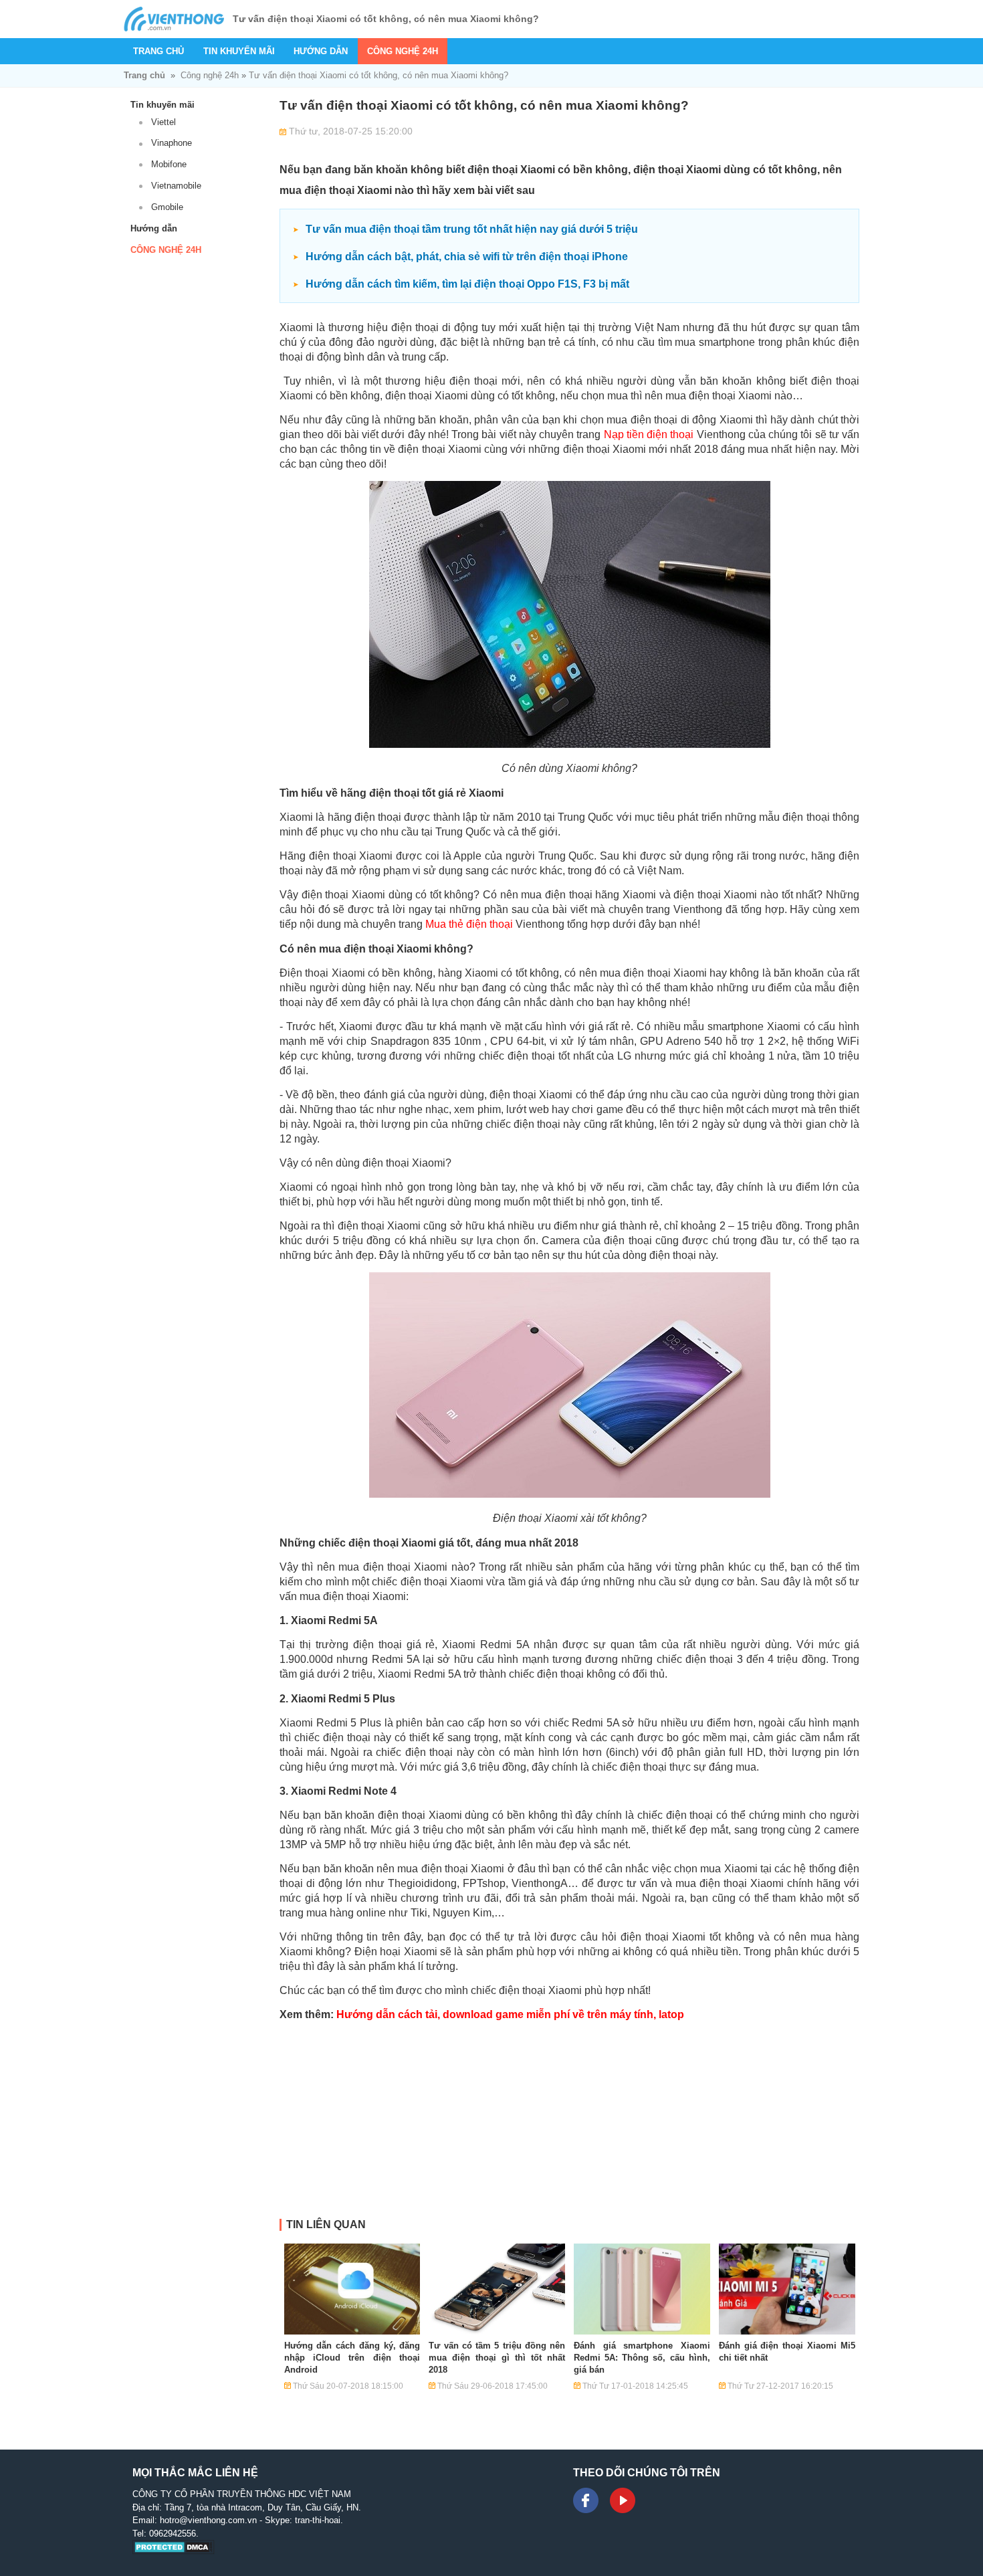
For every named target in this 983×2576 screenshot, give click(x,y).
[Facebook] (586, 2500)
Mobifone (169, 164)
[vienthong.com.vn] (174, 19)
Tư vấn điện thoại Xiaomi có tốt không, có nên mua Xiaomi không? (378, 75)
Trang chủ (158, 51)
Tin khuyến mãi (239, 51)
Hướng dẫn (321, 51)
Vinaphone (172, 143)
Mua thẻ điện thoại (469, 924)
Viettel (163, 122)
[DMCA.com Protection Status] (174, 2552)
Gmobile (167, 207)
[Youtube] (623, 2500)
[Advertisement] (569, 2125)
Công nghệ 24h (403, 51)
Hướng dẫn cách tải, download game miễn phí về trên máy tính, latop (510, 2014)
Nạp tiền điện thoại (649, 434)
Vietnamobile (176, 186)
